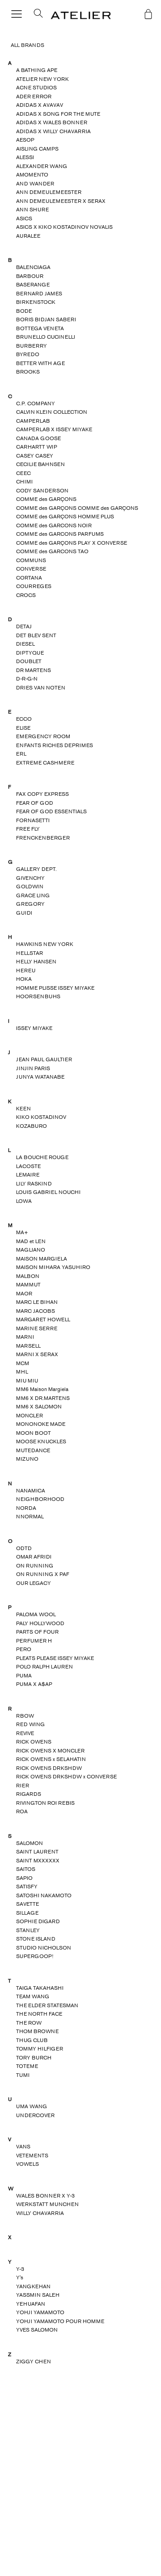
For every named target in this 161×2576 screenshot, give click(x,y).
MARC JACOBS (36, 1311)
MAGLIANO (31, 1250)
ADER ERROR (34, 97)
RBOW (25, 1716)
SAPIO (24, 1878)
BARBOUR (30, 276)
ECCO (24, 719)
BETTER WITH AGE (40, 363)
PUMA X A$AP (34, 1684)
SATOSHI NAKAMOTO (44, 1895)
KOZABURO (32, 1126)
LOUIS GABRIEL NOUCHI (48, 1192)
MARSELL (28, 1346)
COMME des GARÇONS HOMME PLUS (65, 517)
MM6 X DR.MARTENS (43, 1398)
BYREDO (28, 354)
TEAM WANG (33, 1996)
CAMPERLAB (33, 421)
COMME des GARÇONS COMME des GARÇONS (77, 508)
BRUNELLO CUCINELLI (46, 337)
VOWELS (28, 2164)
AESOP (25, 140)
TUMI (23, 2075)
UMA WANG (32, 2106)
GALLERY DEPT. (36, 869)
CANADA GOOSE (38, 438)
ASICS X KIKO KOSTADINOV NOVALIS (64, 227)
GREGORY (30, 904)
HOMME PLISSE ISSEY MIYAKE (55, 988)
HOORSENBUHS (38, 996)
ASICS (24, 219)
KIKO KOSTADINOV (41, 1117)
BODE (24, 311)
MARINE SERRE (37, 1328)
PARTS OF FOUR (37, 1632)
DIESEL (25, 644)
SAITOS (26, 1869)
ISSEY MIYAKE (34, 1028)
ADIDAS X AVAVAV (40, 105)
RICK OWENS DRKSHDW (49, 1768)
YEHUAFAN (31, 2304)
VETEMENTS (32, 2156)
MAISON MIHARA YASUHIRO (53, 1267)
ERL (21, 754)
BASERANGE (33, 285)
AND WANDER (35, 184)
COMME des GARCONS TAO (52, 551)
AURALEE (28, 236)
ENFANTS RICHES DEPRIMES (55, 745)
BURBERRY (32, 346)
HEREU (26, 971)
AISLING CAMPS (37, 149)
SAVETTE (28, 1904)
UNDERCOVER (35, 2115)
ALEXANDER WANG (42, 166)
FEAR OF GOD (35, 803)
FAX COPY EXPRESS (42, 794)
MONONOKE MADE (41, 1424)
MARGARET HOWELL (43, 1320)
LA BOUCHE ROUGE (42, 1157)
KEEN (23, 1109)
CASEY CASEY (35, 456)
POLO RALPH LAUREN (44, 1667)
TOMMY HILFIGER (40, 2049)
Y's (20, 2278)
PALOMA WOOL (36, 1614)
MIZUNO (27, 1459)
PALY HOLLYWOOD (40, 1623)
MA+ (22, 1232)
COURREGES (34, 586)
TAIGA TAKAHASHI (40, 1988)
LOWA (24, 1201)
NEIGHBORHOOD (40, 1499)
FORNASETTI (33, 820)
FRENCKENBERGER (43, 838)
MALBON (28, 1276)
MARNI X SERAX (37, 1354)
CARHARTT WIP (37, 447)
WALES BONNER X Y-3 (45, 2196)
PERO (24, 1649)
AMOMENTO (32, 175)
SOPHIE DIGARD (38, 1921)
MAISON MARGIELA (42, 1259)
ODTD (24, 1548)
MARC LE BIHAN (37, 1302)
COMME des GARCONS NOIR (54, 525)
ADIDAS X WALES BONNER (52, 122)
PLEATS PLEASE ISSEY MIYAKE (55, 1658)
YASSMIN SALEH (38, 2295)
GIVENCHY (30, 878)
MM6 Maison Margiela (42, 1389)
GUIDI (24, 913)
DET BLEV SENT (36, 635)
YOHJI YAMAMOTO (40, 2312)
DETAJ (24, 626)
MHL (22, 1372)
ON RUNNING (35, 1566)
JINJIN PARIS (33, 1068)
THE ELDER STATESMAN (47, 2005)
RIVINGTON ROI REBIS (45, 1803)
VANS (23, 2147)
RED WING (30, 1724)
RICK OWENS (34, 1742)
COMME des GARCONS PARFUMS (60, 534)
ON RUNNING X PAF (43, 1574)
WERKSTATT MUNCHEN (47, 2204)
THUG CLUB (32, 2040)
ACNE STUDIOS (36, 88)
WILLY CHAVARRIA (40, 2213)
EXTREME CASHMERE (45, 763)
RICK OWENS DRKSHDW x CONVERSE (66, 1777)
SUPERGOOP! (35, 1956)
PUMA (24, 1676)
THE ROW (29, 2023)
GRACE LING (33, 895)
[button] (35, 16)
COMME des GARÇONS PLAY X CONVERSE (72, 543)
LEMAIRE (28, 1175)
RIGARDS (29, 1794)
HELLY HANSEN (36, 962)
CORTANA (29, 578)
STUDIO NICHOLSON (44, 1948)
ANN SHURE (32, 210)
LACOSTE (28, 1166)
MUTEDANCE (33, 1450)
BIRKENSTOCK (36, 302)
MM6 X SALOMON (39, 1407)
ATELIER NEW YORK (42, 79)
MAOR (24, 1294)
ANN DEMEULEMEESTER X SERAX (61, 201)
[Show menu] (17, 15)
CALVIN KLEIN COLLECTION (52, 412)
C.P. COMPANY (36, 403)
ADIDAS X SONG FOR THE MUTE (58, 114)
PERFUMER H (34, 1641)
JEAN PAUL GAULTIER (44, 1059)
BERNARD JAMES (39, 294)
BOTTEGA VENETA (40, 328)
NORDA (26, 1508)
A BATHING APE (37, 70)
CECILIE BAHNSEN (40, 464)
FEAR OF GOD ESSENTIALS (51, 811)
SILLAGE (27, 1913)
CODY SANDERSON (42, 491)
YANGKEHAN (33, 2286)
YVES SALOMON (37, 2330)
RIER (23, 1786)
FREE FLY (28, 829)
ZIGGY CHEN (34, 2362)
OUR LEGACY (34, 1583)
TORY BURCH (34, 2058)
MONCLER (30, 1416)
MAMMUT (28, 1285)
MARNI (25, 1337)
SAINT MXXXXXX (38, 1861)
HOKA (24, 979)
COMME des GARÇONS (46, 499)
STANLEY (28, 1930)
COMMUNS (31, 560)
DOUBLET (29, 661)
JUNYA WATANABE (40, 1077)
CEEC (23, 473)
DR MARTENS (34, 670)
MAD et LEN (31, 1241)
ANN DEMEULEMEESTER (49, 192)
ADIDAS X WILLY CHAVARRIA (53, 131)
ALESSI (25, 157)
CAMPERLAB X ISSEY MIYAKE (54, 429)
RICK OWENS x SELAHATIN (51, 1759)
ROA (22, 1811)
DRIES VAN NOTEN (41, 688)
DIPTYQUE (30, 653)
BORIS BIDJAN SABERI (46, 319)
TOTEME (27, 2066)
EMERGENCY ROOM (43, 736)
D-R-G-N (27, 679)
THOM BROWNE (37, 2031)
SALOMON (30, 1843)
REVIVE (25, 1733)
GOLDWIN (30, 887)
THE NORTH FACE (39, 2014)
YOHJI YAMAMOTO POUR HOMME (60, 2321)
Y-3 (20, 2269)
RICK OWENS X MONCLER (50, 1751)
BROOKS (28, 372)
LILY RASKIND (34, 1184)
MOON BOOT (34, 1433)
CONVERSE (31, 569)
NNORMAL (30, 1517)
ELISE (23, 728)
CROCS (26, 595)
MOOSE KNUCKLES (41, 1441)
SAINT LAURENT (37, 1852)
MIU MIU (27, 1381)
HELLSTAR (30, 953)
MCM (23, 1363)
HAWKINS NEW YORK (45, 944)
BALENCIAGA (33, 267)
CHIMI (24, 482)
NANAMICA (31, 1491)
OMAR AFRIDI (34, 1557)
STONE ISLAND (36, 1939)
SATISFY (27, 1887)
